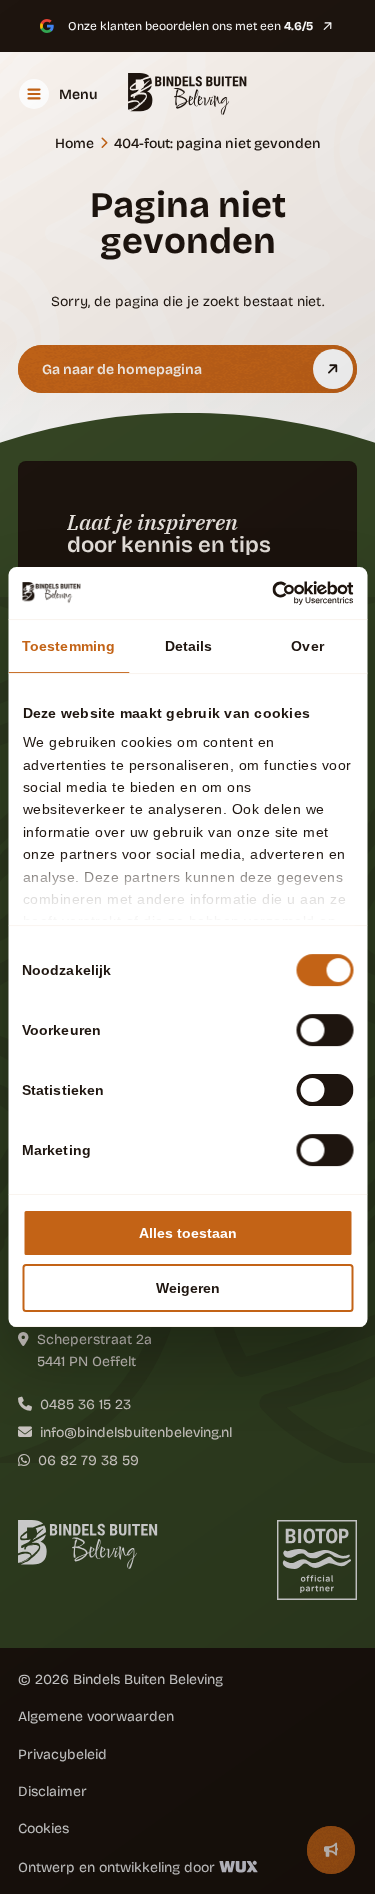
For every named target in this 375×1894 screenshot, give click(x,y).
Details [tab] (189, 646)
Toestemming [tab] (68, 646)
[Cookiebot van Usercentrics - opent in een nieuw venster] (268, 593)
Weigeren (188, 1288)
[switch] (324, 1030)
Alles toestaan (188, 1233)
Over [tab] (307, 646)
